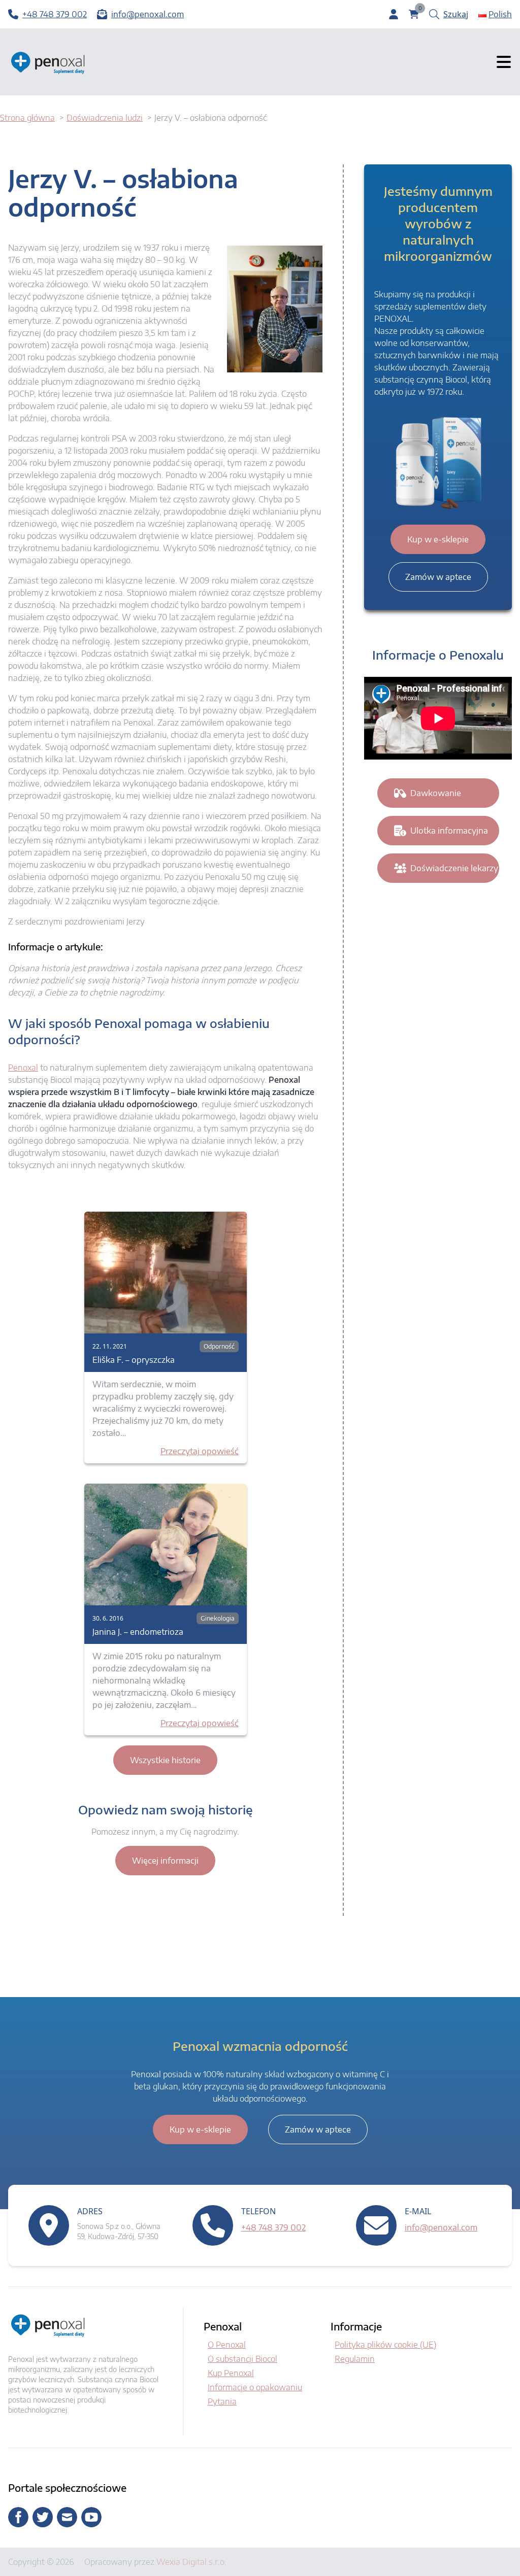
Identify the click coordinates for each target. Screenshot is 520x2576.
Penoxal (23, 1068)
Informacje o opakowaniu (255, 2387)
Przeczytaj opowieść (200, 1451)
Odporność (219, 1346)
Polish (500, 14)
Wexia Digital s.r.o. (191, 2562)
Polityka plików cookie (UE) (385, 2345)
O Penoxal (227, 2345)
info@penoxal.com (441, 2227)
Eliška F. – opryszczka (134, 1360)
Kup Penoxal (231, 2373)
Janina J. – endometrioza (138, 1632)
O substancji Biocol (242, 2359)
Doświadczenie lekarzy (454, 868)
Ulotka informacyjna (449, 831)
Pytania (222, 2401)
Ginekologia (218, 1618)
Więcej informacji (165, 1861)
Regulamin (355, 2359)
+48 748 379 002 (273, 2227)
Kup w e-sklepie (438, 539)
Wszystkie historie (165, 1760)
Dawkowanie (436, 793)
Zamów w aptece (438, 577)
